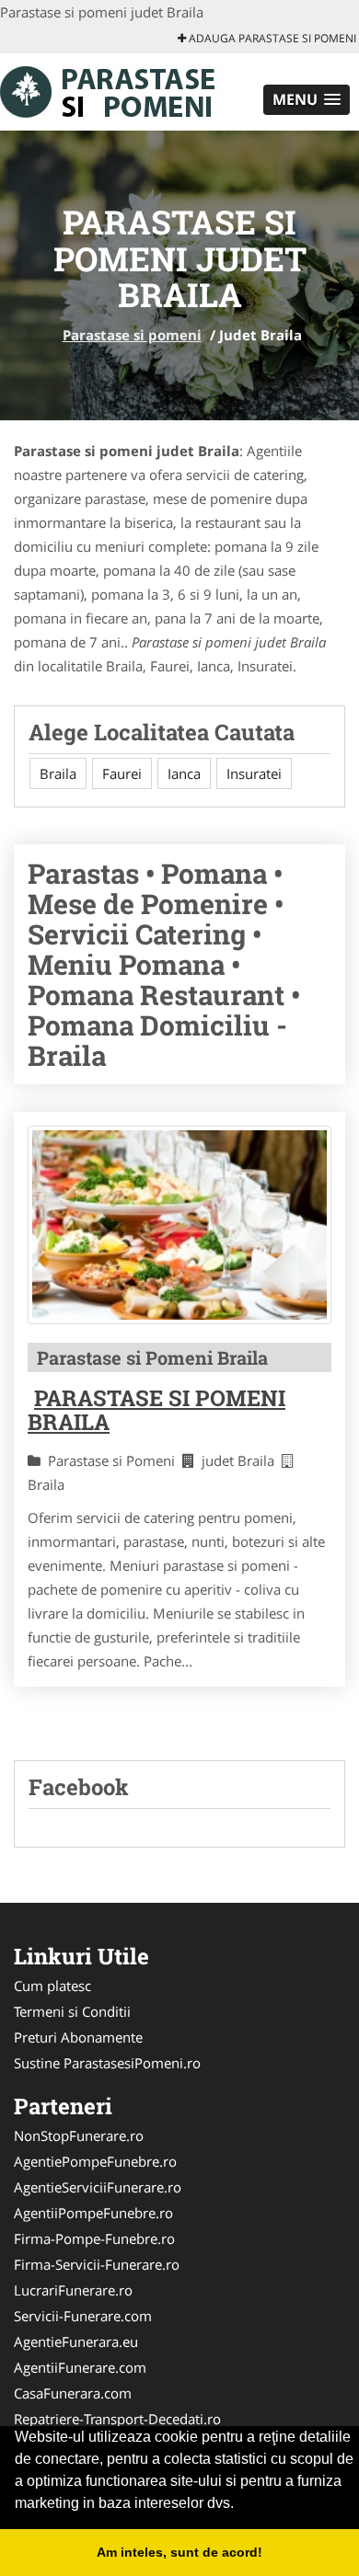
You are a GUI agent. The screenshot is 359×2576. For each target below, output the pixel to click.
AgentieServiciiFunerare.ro (98, 2187)
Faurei (122, 773)
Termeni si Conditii (72, 2011)
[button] (307, 100)
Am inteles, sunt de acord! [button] (179, 2552)
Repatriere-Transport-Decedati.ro (117, 2419)
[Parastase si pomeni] (121, 90)
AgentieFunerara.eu (76, 2341)
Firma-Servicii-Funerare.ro (97, 2264)
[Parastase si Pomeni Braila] (179, 1225)
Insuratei (254, 773)
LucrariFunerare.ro (73, 2290)
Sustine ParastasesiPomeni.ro (107, 2063)
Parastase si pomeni (132, 335)
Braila (58, 773)
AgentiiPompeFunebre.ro (93, 2213)
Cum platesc (52, 1986)
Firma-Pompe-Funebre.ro (94, 2238)
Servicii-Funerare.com (83, 2316)
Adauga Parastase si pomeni (271, 38)
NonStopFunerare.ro (79, 2135)
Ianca (184, 773)
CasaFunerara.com (73, 2393)
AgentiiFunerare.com (80, 2367)
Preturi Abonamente (78, 2037)
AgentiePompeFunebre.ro (95, 2161)
